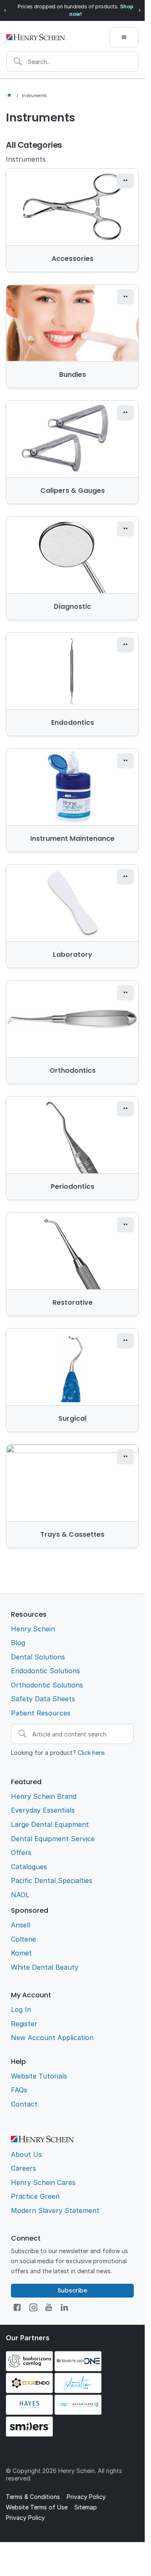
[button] (125, 181)
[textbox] (72, 62)
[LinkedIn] (64, 2307)
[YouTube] (49, 2307)
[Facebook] (17, 2307)
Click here (91, 1753)
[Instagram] (33, 2307)
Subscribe (72, 2290)
